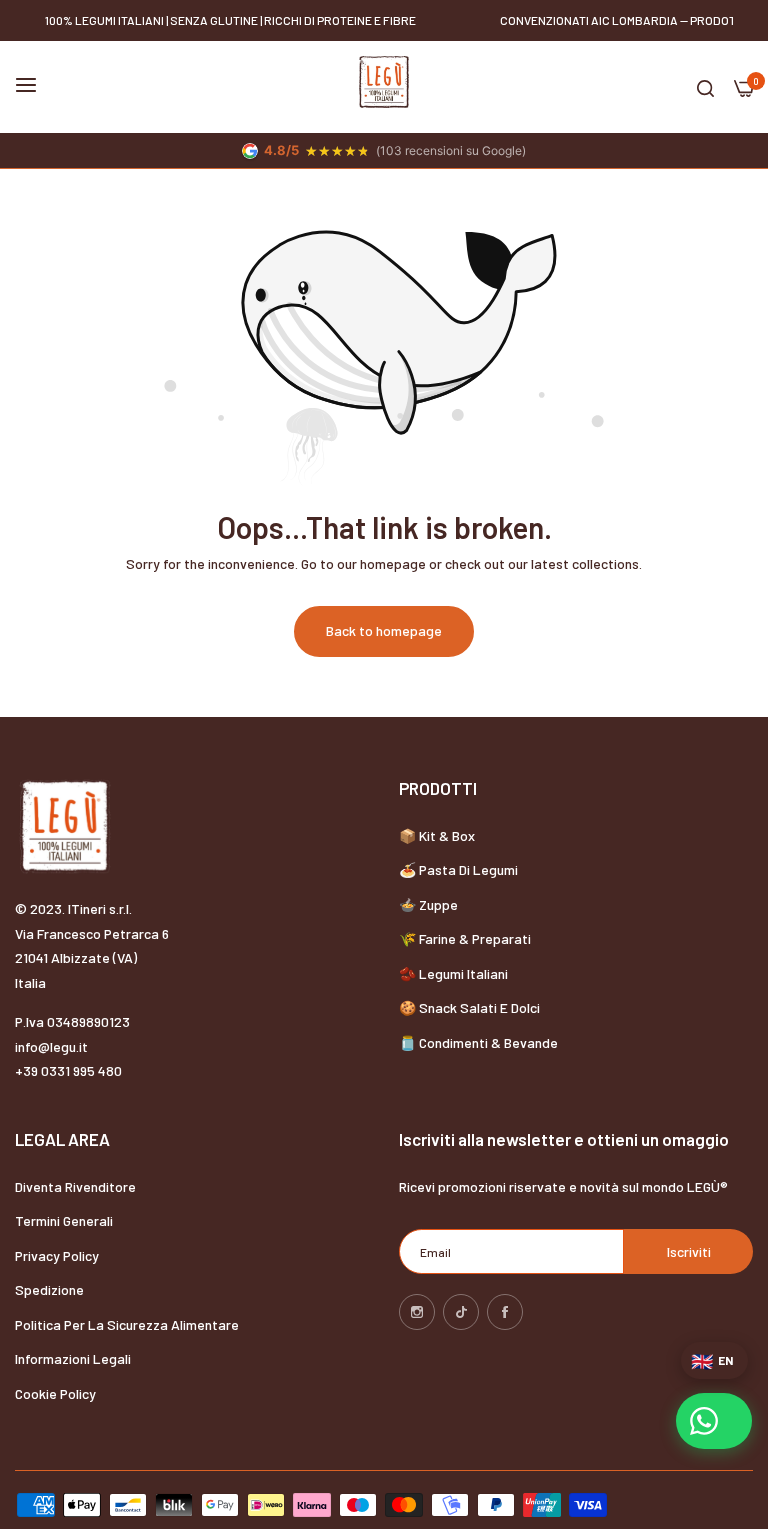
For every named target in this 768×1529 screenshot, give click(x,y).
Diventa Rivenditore (75, 1186)
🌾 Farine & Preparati (465, 938)
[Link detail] (417, 1312)
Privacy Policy (57, 1255)
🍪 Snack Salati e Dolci (469, 1007)
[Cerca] (705, 87)
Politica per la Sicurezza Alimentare (127, 1324)
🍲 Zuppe (428, 904)
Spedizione (49, 1289)
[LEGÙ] (384, 82)
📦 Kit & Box (437, 835)
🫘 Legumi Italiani (453, 973)
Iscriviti (689, 1251)
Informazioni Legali (73, 1358)
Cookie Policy (55, 1393)
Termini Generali (64, 1220)
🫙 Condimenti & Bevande (478, 1042)
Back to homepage (384, 630)
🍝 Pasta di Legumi (458, 869)
